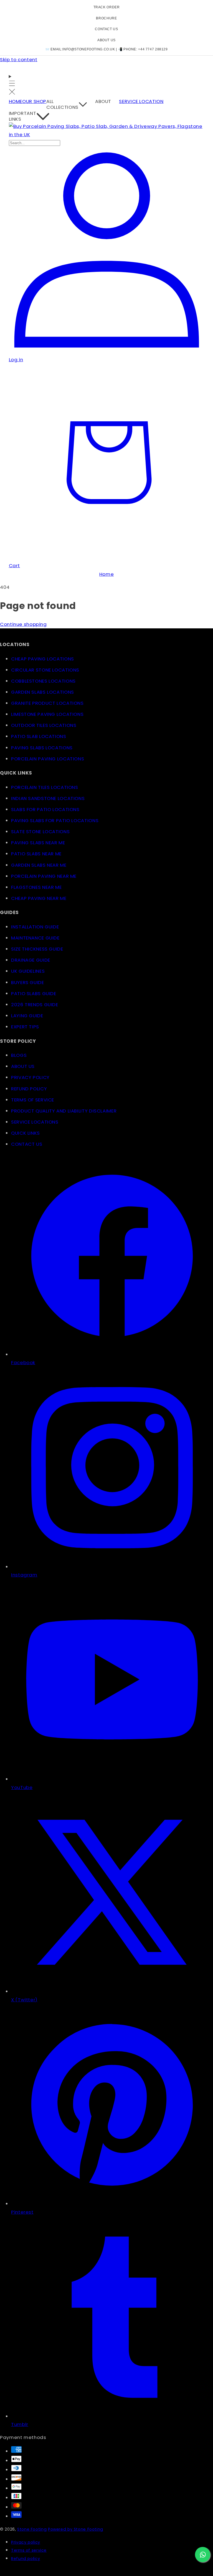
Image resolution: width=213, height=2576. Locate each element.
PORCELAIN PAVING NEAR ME (44, 876)
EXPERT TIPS (25, 1027)
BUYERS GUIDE (28, 982)
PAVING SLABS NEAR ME (38, 843)
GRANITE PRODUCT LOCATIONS (47, 703)
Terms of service (29, 2550)
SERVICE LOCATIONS (35, 1122)
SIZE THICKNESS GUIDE (37, 949)
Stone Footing (32, 2529)
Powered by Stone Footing (76, 2529)
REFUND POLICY (29, 1089)
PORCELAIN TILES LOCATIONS (45, 787)
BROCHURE (106, 18)
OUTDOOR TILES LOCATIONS (44, 725)
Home (107, 574)
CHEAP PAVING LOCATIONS (43, 659)
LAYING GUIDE (27, 1016)
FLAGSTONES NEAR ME (36, 887)
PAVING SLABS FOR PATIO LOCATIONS (55, 820)
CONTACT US (106, 29)
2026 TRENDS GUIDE (35, 1005)
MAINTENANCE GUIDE (35, 938)
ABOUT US (106, 40)
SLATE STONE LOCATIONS (40, 832)
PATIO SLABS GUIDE (34, 993)
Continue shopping (23, 624)
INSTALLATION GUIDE (35, 927)
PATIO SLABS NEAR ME (36, 854)
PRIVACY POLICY (30, 1077)
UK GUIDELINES (28, 971)
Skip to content (19, 60)
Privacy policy (26, 2542)
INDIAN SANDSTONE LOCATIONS (48, 798)
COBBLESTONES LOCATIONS (43, 681)
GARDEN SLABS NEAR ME (39, 865)
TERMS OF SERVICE (33, 1100)
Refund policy (26, 2559)
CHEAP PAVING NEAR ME (39, 898)
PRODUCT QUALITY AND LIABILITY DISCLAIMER (64, 1111)
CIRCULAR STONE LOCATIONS (45, 670)
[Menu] (12, 85)
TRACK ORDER (107, 7)
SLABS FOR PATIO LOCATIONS (45, 809)
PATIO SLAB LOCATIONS (39, 736)
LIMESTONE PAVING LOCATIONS (47, 714)
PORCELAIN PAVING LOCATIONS (48, 759)
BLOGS (19, 1055)
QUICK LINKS (26, 1133)
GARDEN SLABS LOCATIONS (43, 692)
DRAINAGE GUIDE (31, 960)
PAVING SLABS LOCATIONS (42, 748)
